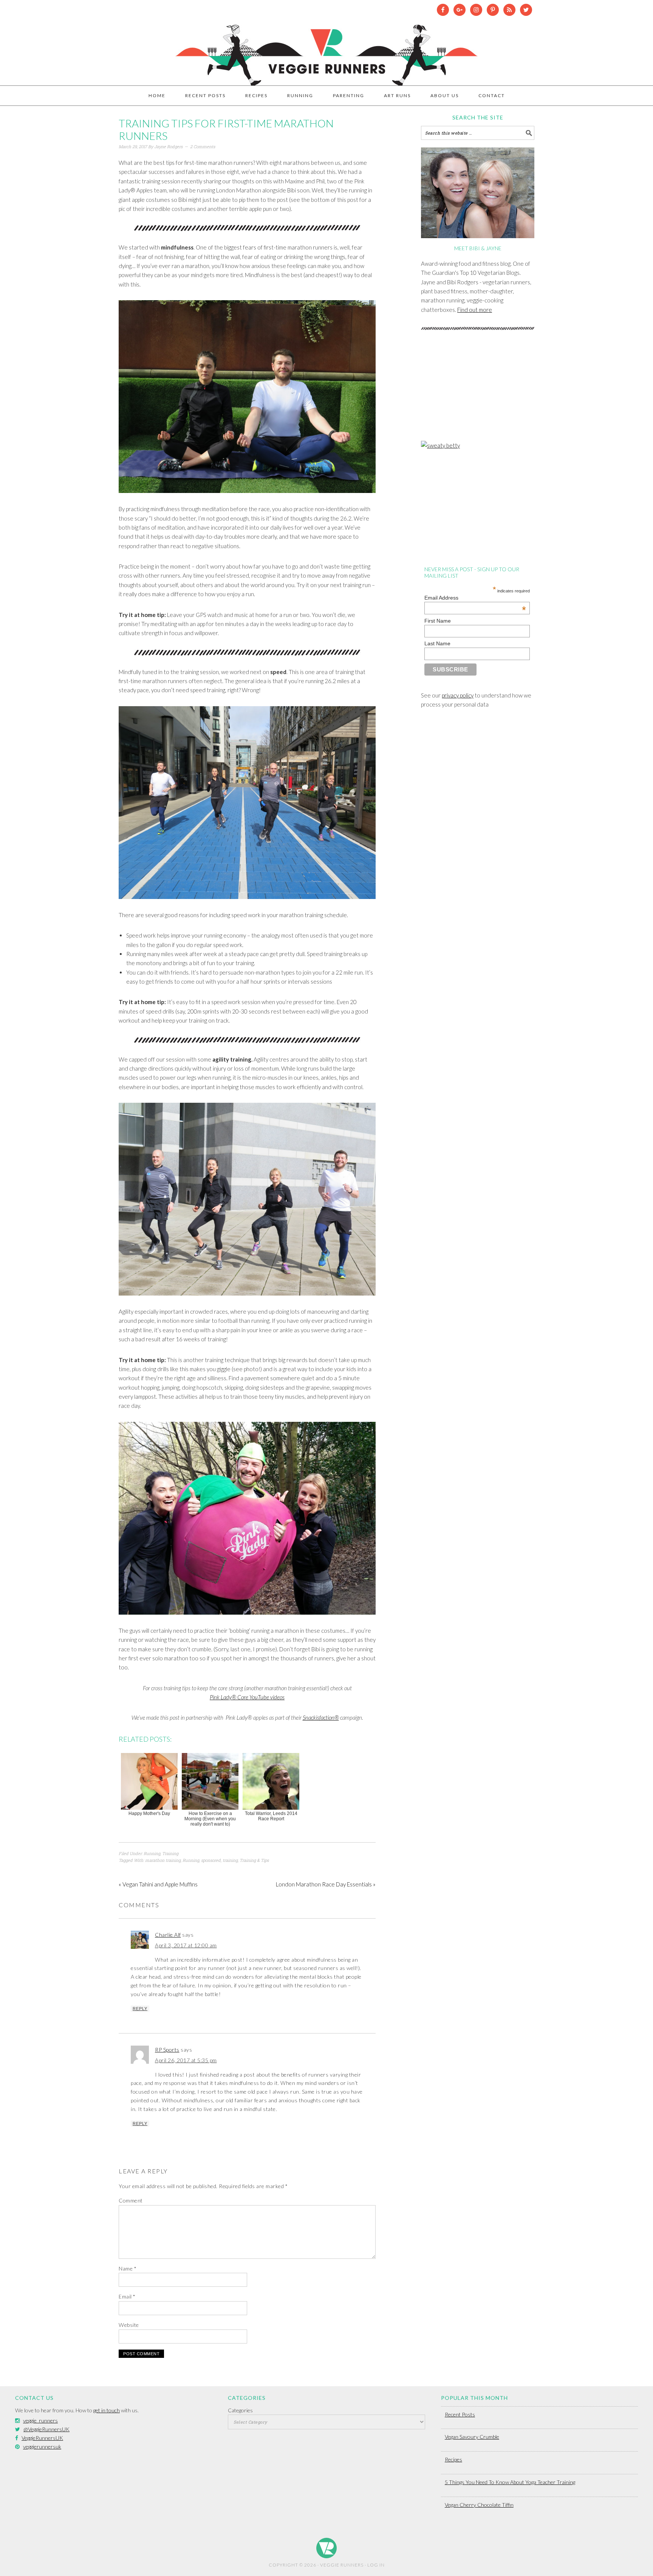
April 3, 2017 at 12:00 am (186, 1945)
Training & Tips (254, 1860)
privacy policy (458, 695)
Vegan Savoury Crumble (472, 2437)
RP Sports (167, 2050)
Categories (240, 2410)
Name (128, 2268)
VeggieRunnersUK (42, 2438)
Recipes (453, 2459)
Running (152, 1853)
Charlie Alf (168, 1935)
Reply (140, 2009)
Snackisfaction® (321, 1717)
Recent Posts (460, 2414)
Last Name (437, 643)
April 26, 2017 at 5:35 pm (186, 2060)
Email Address (475, 598)
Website (129, 2325)
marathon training (163, 1860)
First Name (438, 621)
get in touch (107, 2410)
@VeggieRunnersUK (46, 2429)
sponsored (211, 1860)
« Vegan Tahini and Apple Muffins (158, 1884)
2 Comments (203, 146)
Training (170, 1853)
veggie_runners (40, 2420)
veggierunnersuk (42, 2447)
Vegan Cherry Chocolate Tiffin (479, 2505)
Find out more (475, 310)
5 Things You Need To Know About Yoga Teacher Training (510, 2482)
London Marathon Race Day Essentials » (326, 1884)
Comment (131, 2200)
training (230, 1860)
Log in (376, 2565)
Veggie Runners (326, 51)
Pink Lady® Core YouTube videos (247, 1697)
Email (127, 2296)
